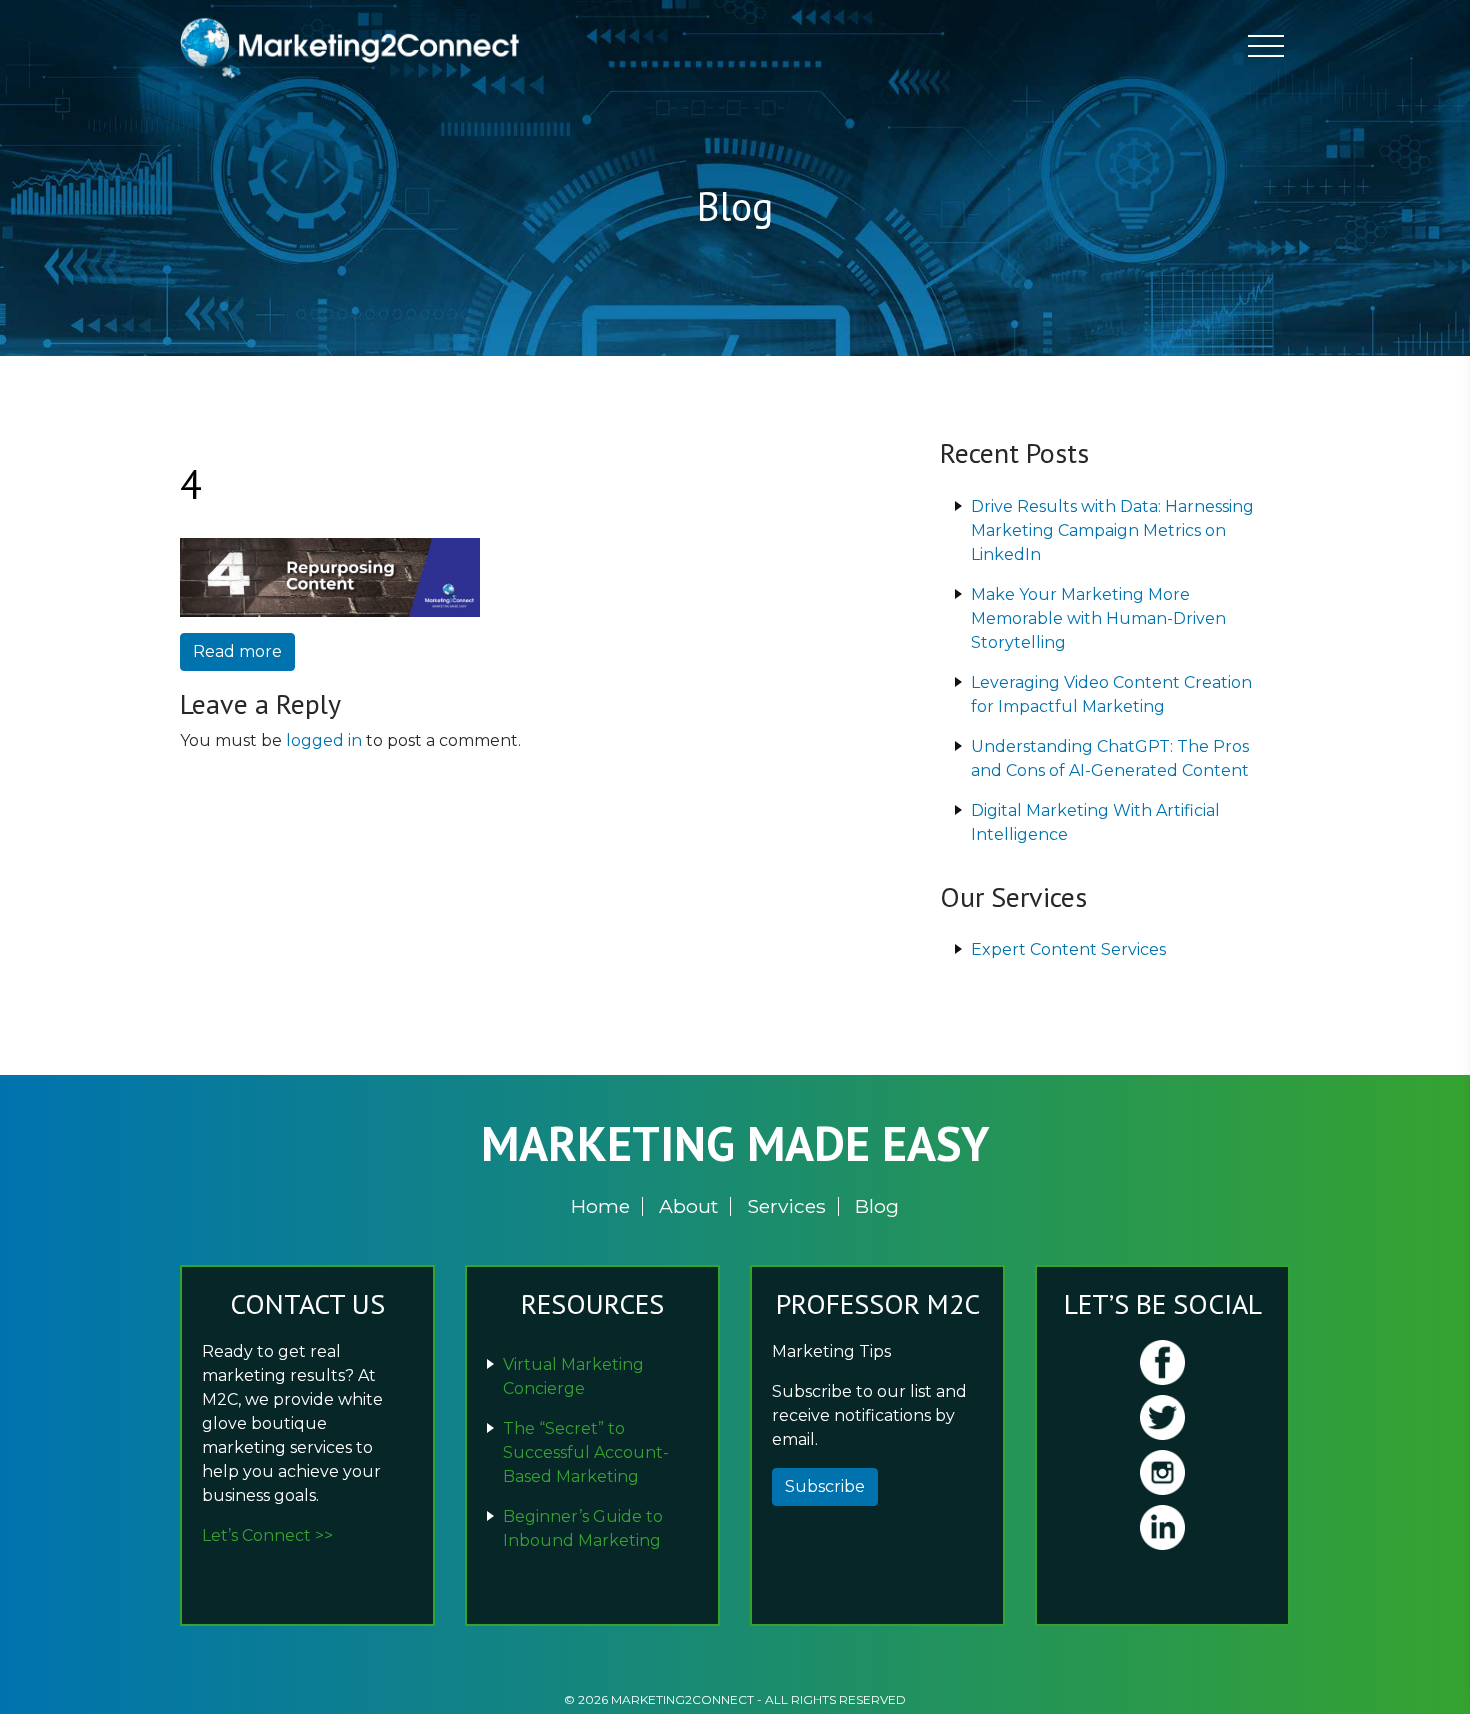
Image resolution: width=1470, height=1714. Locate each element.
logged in (324, 740)
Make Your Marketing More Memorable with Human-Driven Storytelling (1098, 618)
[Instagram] (1162, 1472)
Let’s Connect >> (267, 1535)
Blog (877, 1206)
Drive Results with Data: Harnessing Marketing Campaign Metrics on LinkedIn (1112, 530)
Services (786, 1206)
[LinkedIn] (1162, 1527)
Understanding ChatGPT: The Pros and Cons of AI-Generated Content (1110, 758)
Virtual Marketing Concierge (573, 1376)
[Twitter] (1162, 1417)
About (688, 1206)
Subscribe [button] (825, 1486)
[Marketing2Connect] (355, 46)
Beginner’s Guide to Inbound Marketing (583, 1528)
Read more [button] (237, 651)
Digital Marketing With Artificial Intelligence (1095, 822)
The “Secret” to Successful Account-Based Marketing (586, 1452)
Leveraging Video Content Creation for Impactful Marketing (1111, 694)
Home (600, 1206)
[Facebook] (1162, 1362)
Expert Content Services (1068, 949)
